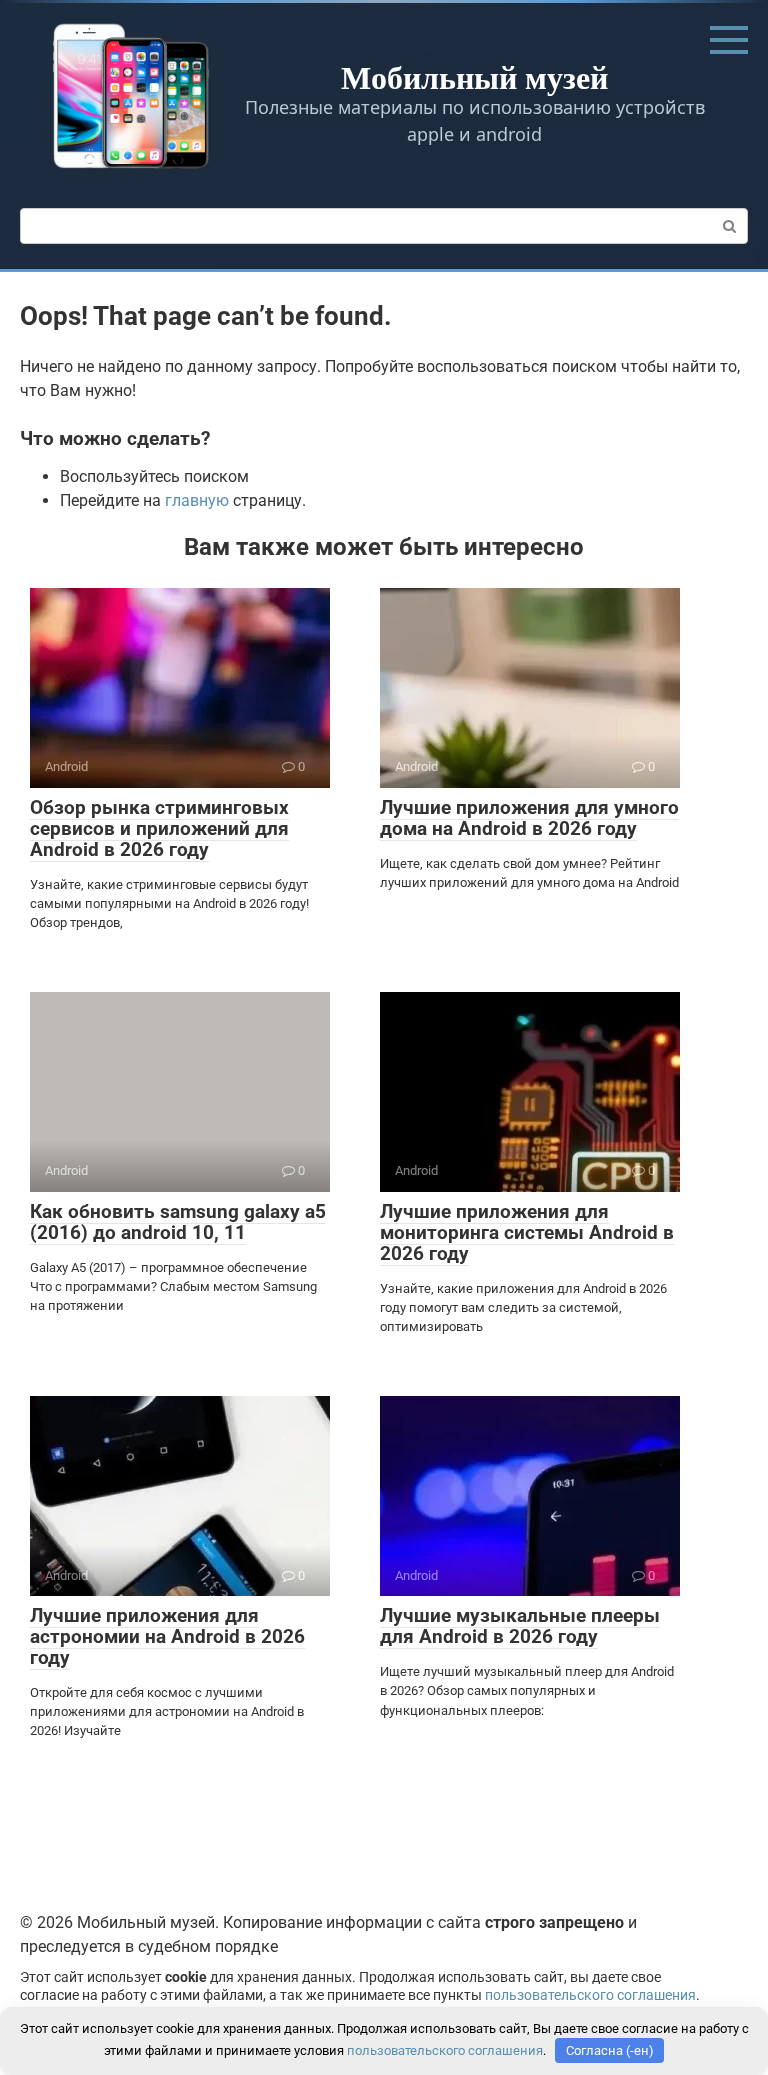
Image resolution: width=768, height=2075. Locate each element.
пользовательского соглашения (590, 1995)
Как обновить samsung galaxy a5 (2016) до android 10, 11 (178, 1222)
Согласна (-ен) (610, 2050)
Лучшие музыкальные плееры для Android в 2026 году (520, 1626)
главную (197, 500)
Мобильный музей (474, 76)
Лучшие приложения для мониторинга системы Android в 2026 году (527, 1232)
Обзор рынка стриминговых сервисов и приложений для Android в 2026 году (159, 828)
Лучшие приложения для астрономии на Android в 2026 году (167, 1636)
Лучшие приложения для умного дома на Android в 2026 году (529, 818)
